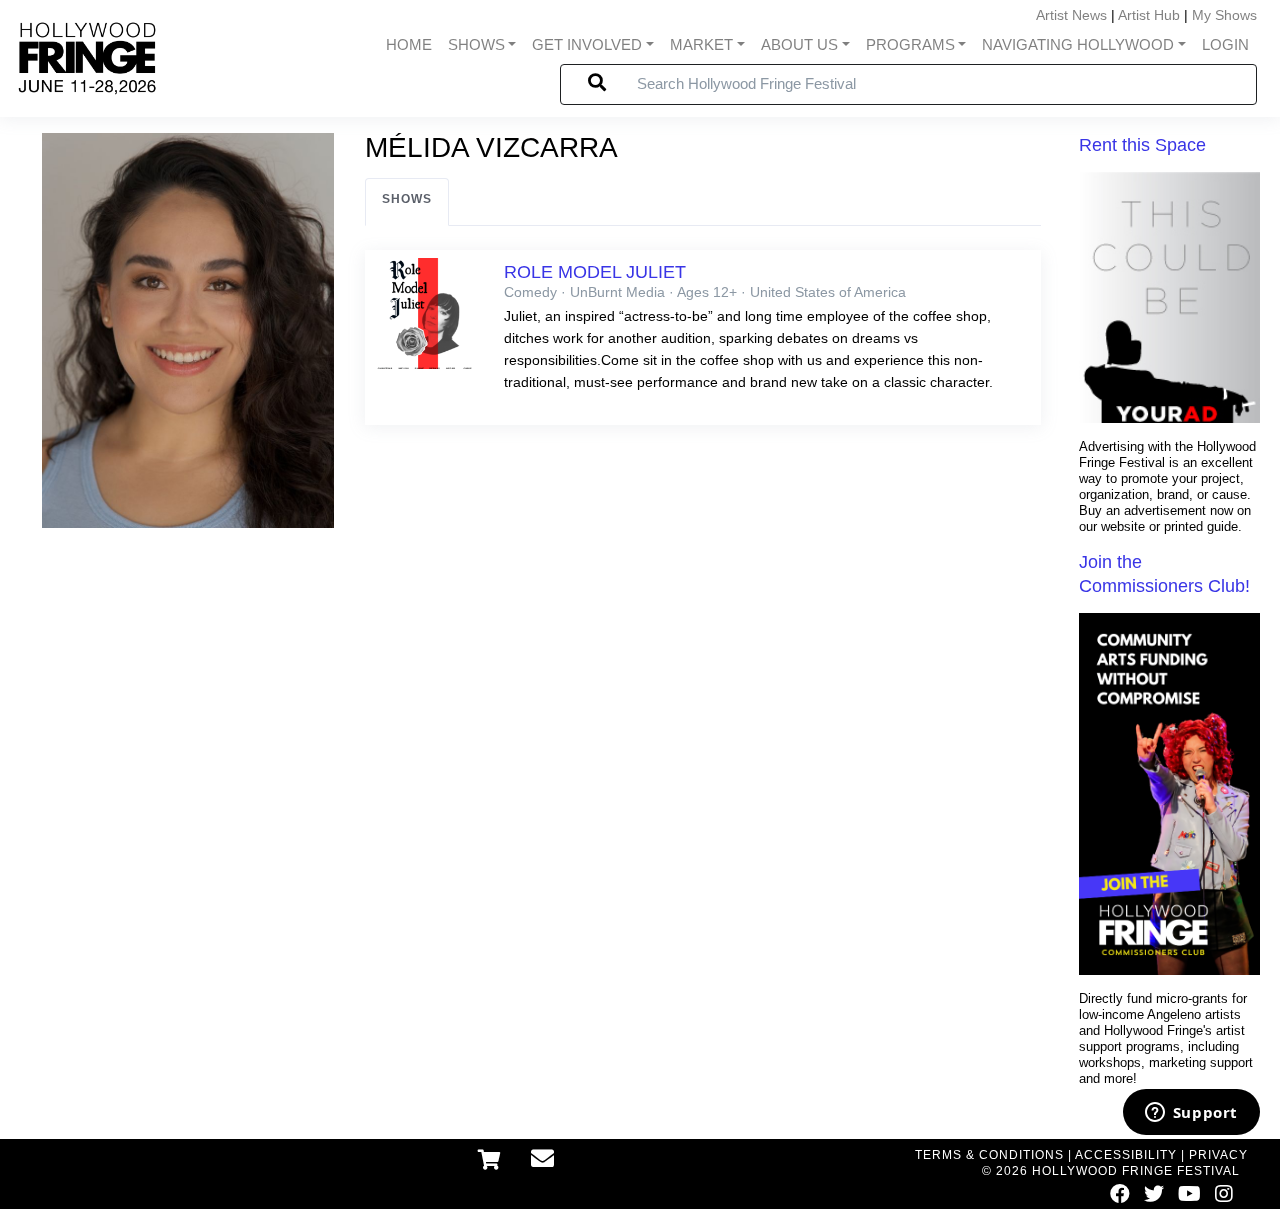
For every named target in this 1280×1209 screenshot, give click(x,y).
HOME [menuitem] (409, 45)
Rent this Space (1142, 145)
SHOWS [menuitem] (476, 45)
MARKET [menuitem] (701, 45)
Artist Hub (1149, 15)
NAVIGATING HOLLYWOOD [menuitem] (1078, 45)
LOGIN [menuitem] (1225, 45)
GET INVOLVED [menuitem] (587, 45)
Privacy (1218, 1155)
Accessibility (1126, 1155)
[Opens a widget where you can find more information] (1191, 1114)
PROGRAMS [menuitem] (910, 45)
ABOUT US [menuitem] (799, 45)
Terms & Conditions (989, 1155)
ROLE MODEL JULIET (595, 272)
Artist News (1071, 15)
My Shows (1224, 15)
